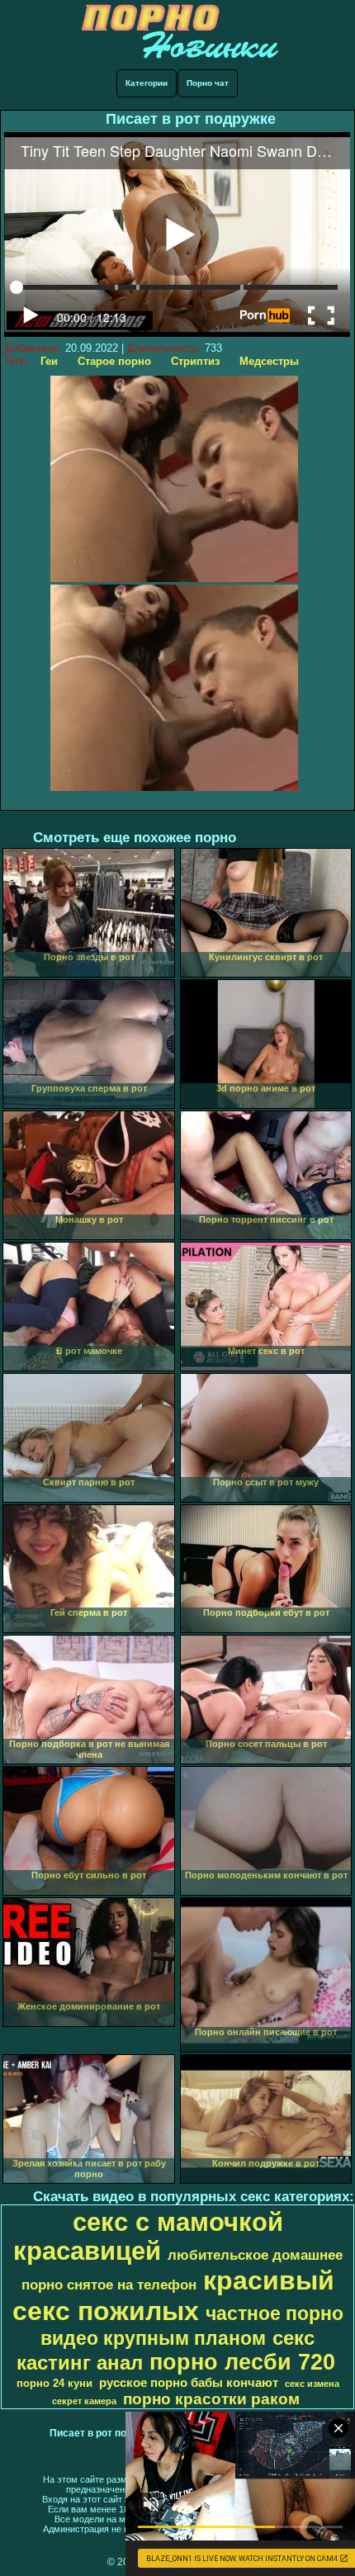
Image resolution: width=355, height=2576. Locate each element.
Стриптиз (195, 361)
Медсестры (269, 361)
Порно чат (208, 83)
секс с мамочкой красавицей (148, 2236)
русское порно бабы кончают (189, 2383)
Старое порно (114, 361)
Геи (49, 361)
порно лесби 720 (242, 2362)
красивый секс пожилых (173, 2296)
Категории (147, 83)
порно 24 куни (54, 2383)
